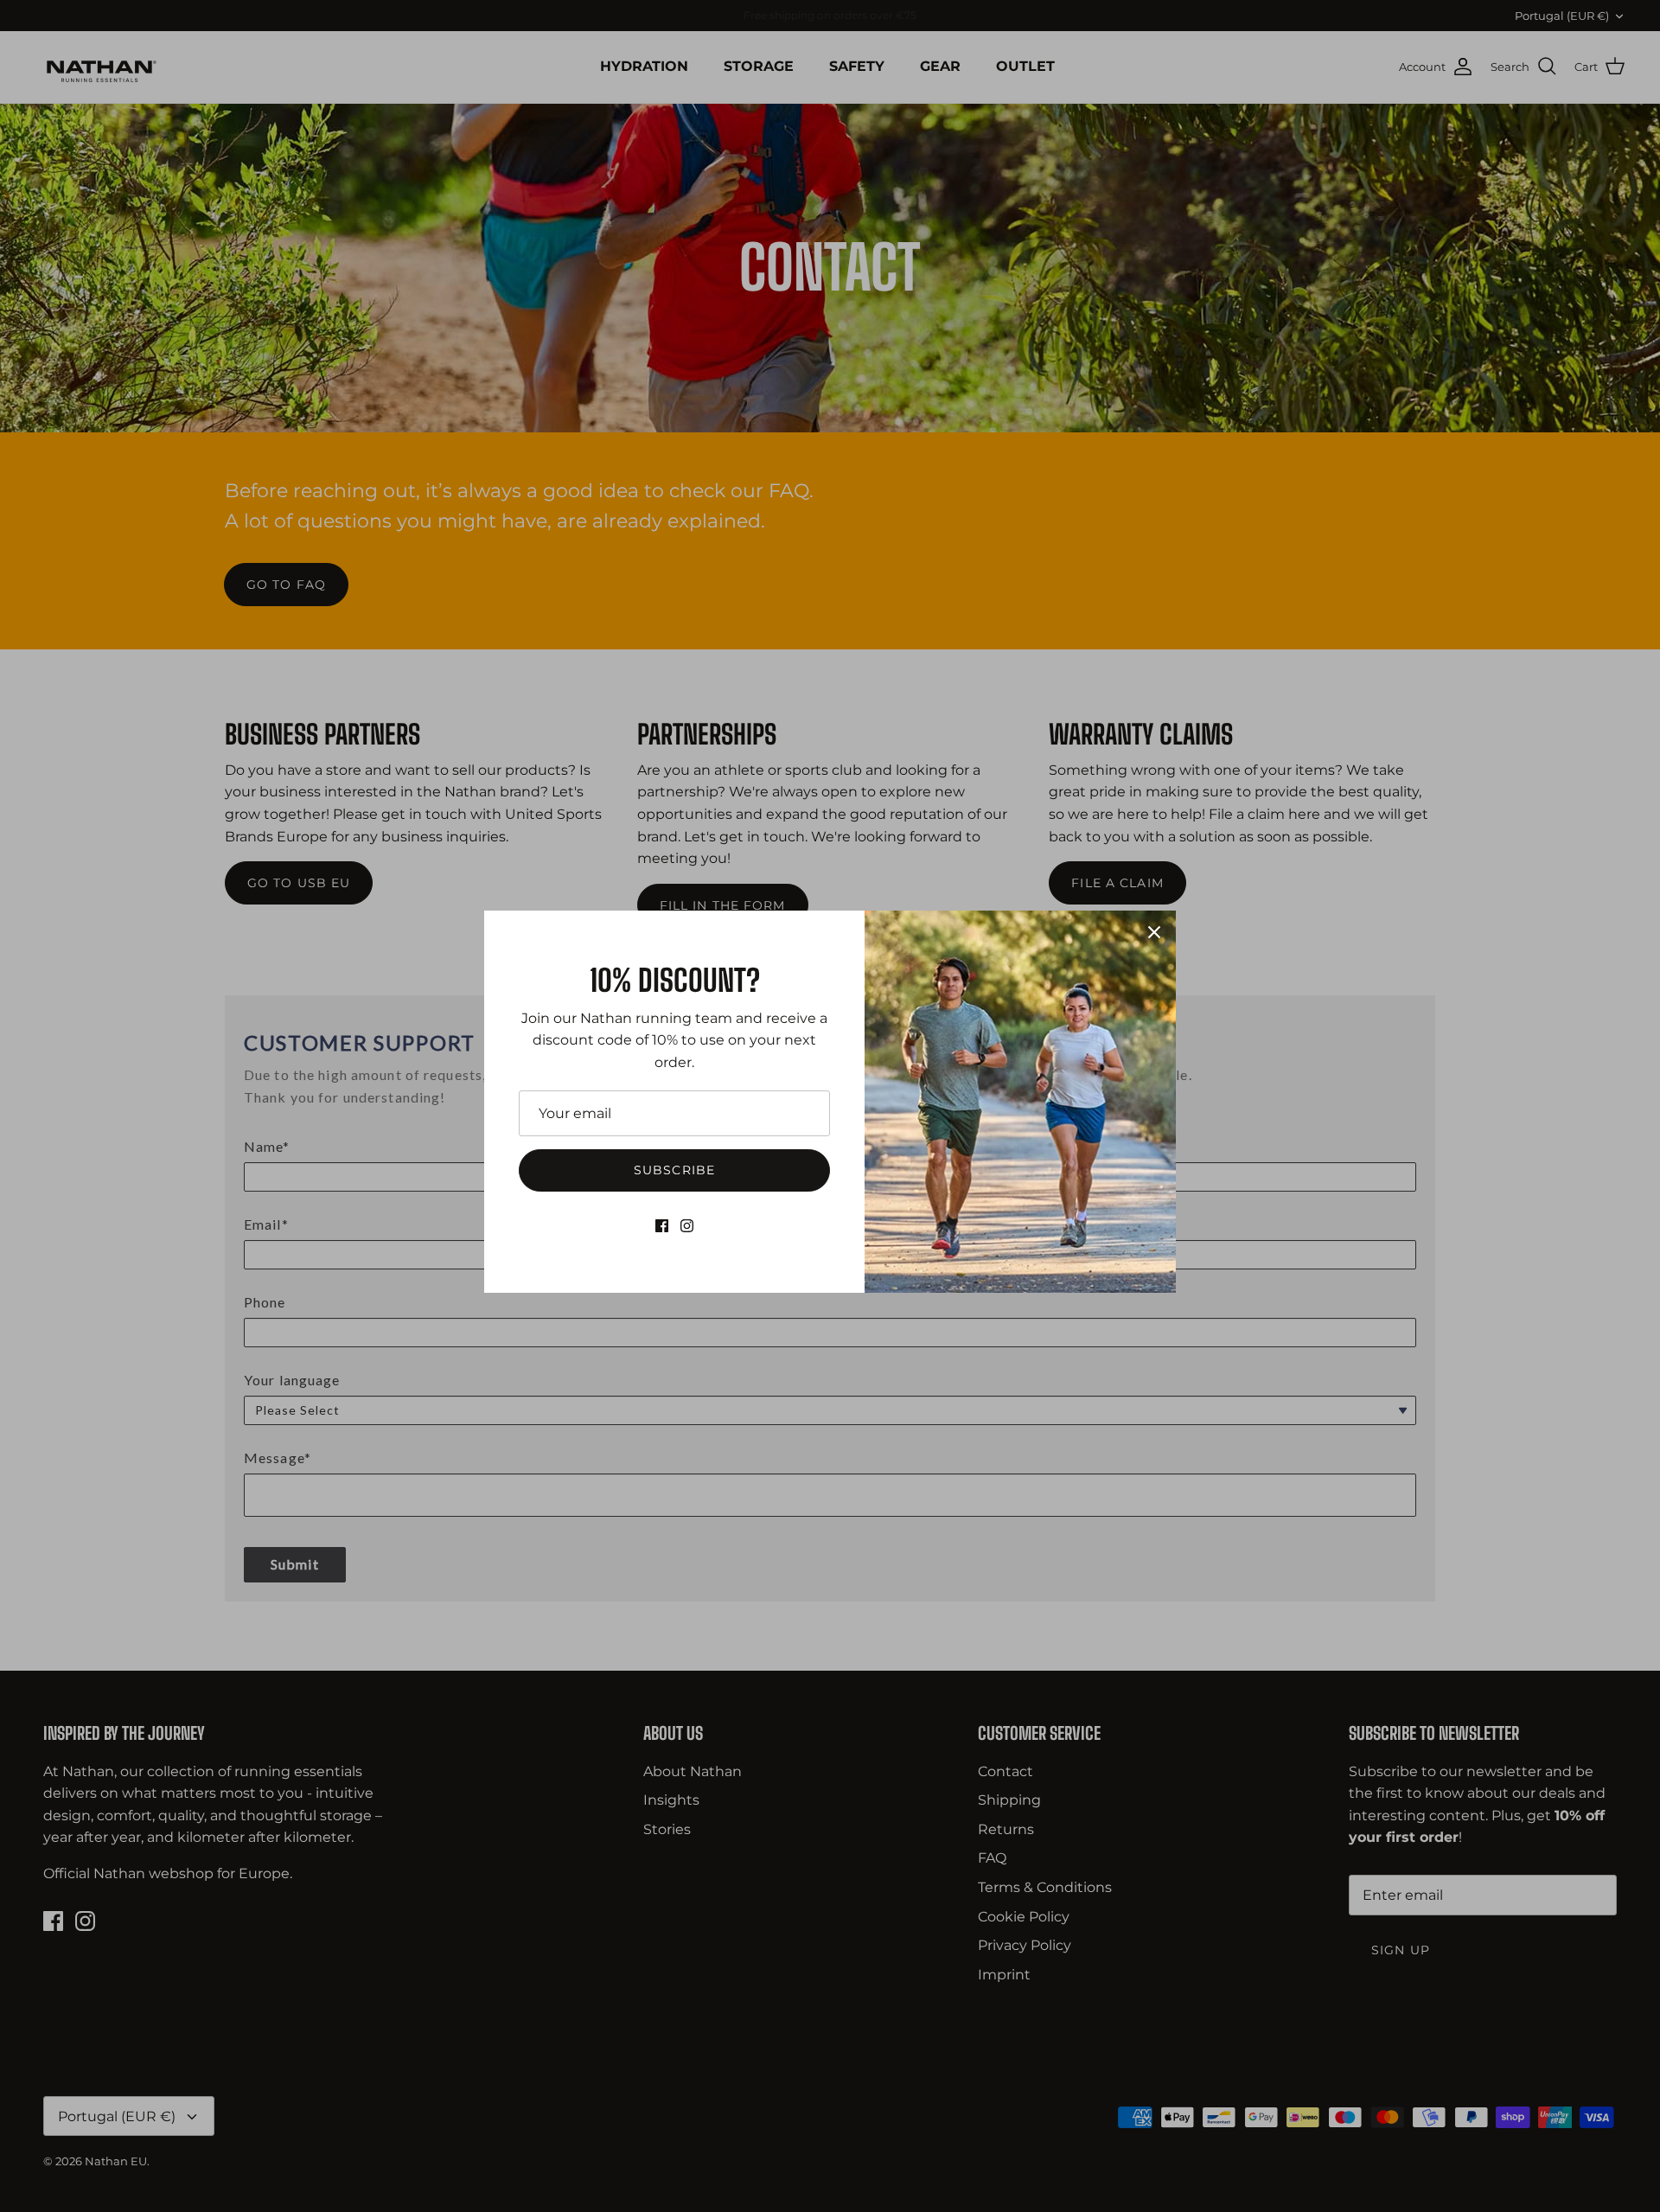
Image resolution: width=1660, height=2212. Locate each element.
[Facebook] (662, 1226)
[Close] (1154, 932)
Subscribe (674, 1170)
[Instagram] (687, 1226)
